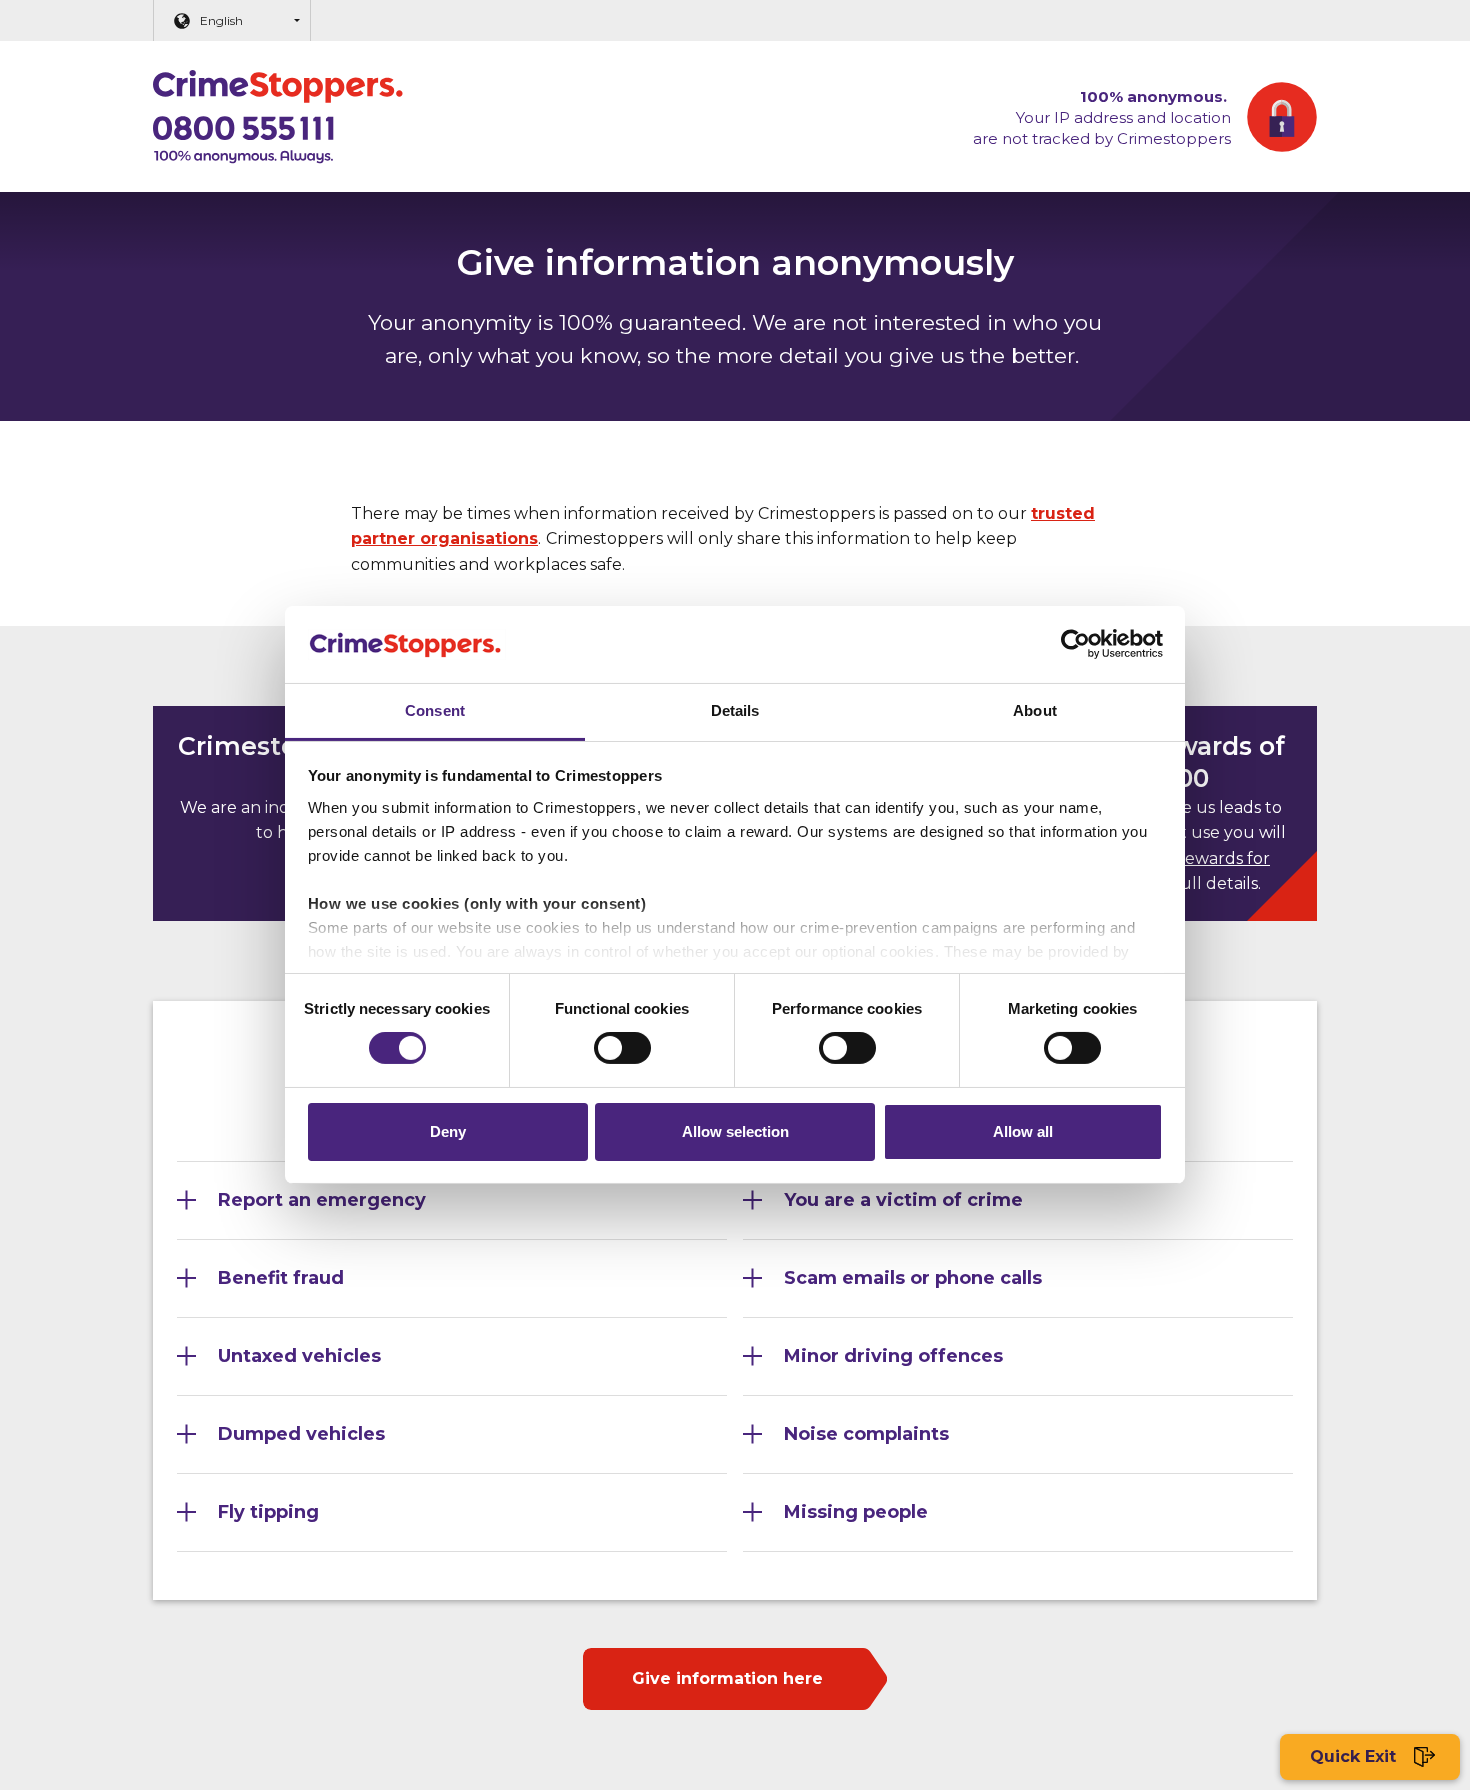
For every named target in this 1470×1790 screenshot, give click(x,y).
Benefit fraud (281, 1278)
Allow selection (735, 1131)
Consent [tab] (435, 710)
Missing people (856, 1512)
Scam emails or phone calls (913, 1278)
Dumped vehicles (301, 1434)
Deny (448, 1131)
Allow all (1023, 1131)
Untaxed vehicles (299, 1356)
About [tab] (1035, 710)
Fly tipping (268, 1512)
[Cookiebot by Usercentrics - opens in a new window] (1075, 644)
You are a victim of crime (903, 1200)
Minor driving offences (893, 1356)
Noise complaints (866, 1434)
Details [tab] (735, 710)
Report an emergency (322, 1200)
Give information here (727, 1678)
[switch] (622, 1048)
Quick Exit (1355, 1756)
